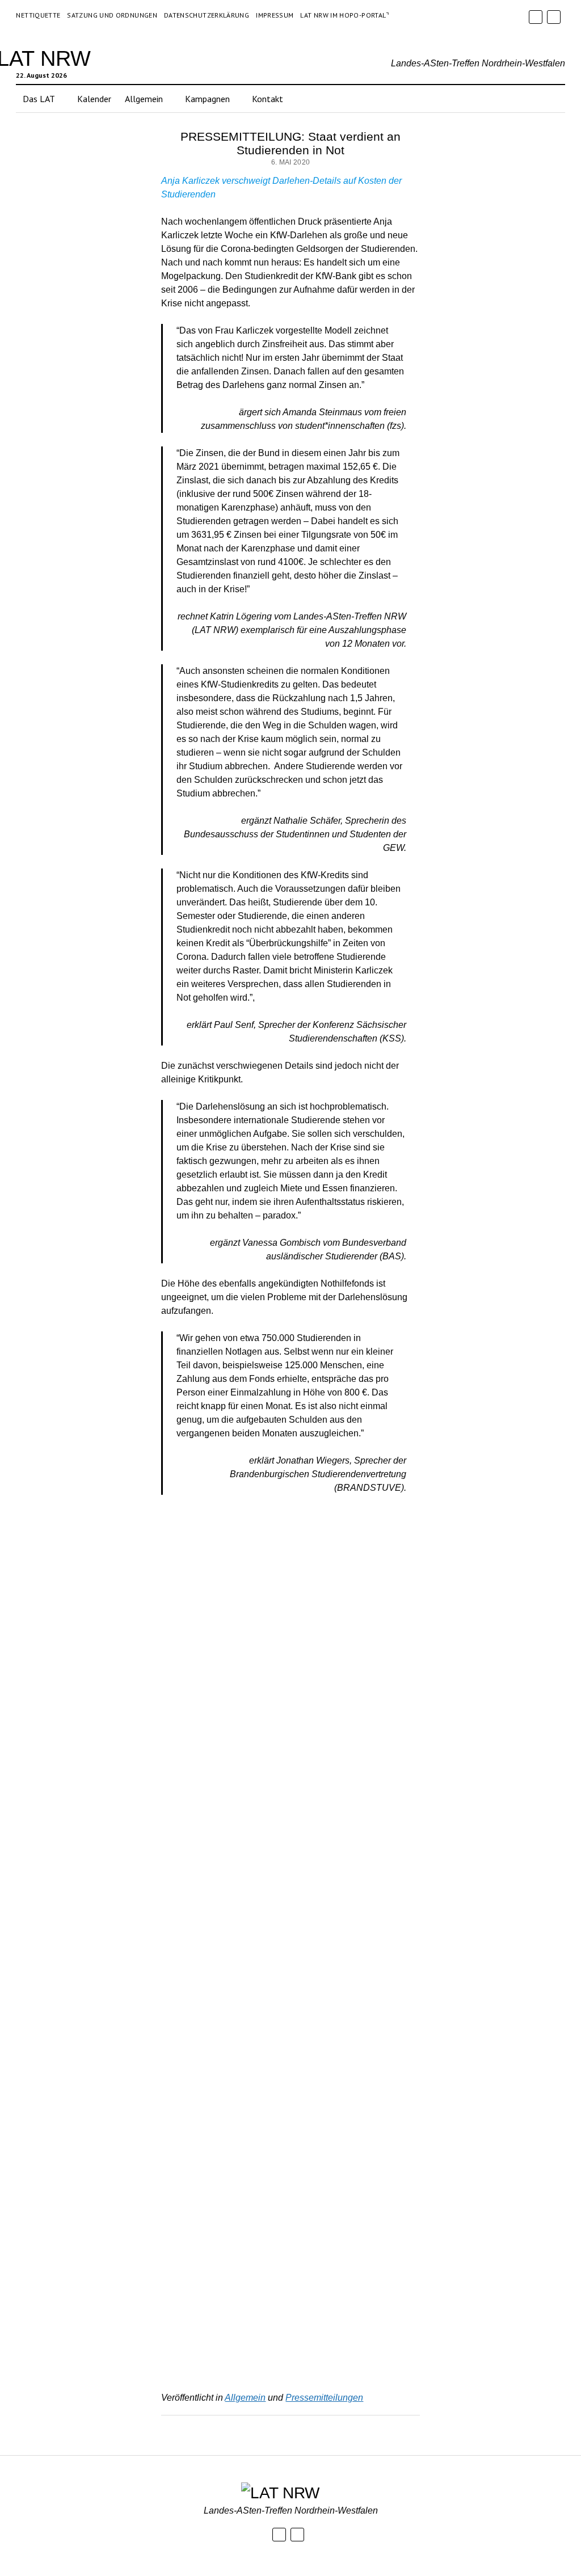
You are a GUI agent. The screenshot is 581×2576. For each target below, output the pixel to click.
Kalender (94, 99)
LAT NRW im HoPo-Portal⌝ (345, 15)
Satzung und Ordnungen (112, 15)
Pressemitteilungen (324, 2398)
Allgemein (245, 2398)
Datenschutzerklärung (207, 15)
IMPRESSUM (275, 15)
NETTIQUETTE (38, 15)
